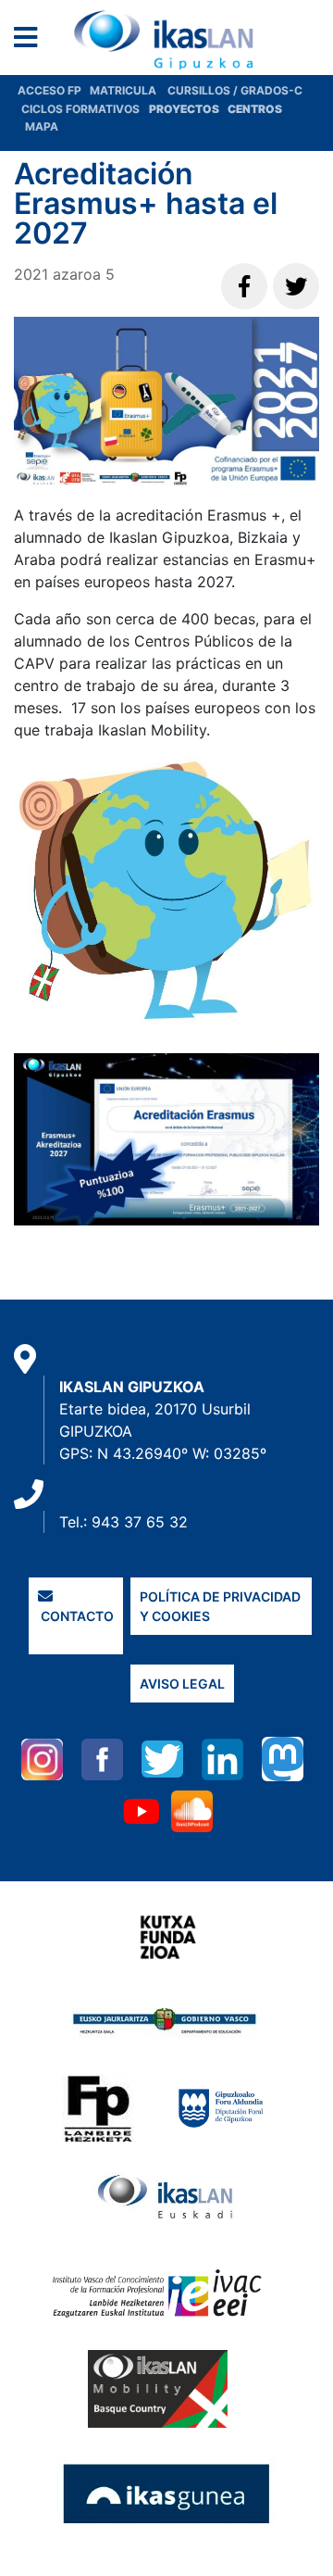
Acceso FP (54, 90)
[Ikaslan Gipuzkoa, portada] (166, 40)
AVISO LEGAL (182, 1684)
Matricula (129, 90)
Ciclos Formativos (80, 109)
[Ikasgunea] (167, 2494)
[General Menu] (31, 41)
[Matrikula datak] (226, 109)
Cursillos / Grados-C (235, 90)
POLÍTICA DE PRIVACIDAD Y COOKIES (220, 1606)
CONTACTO (76, 1616)
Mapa (42, 126)
